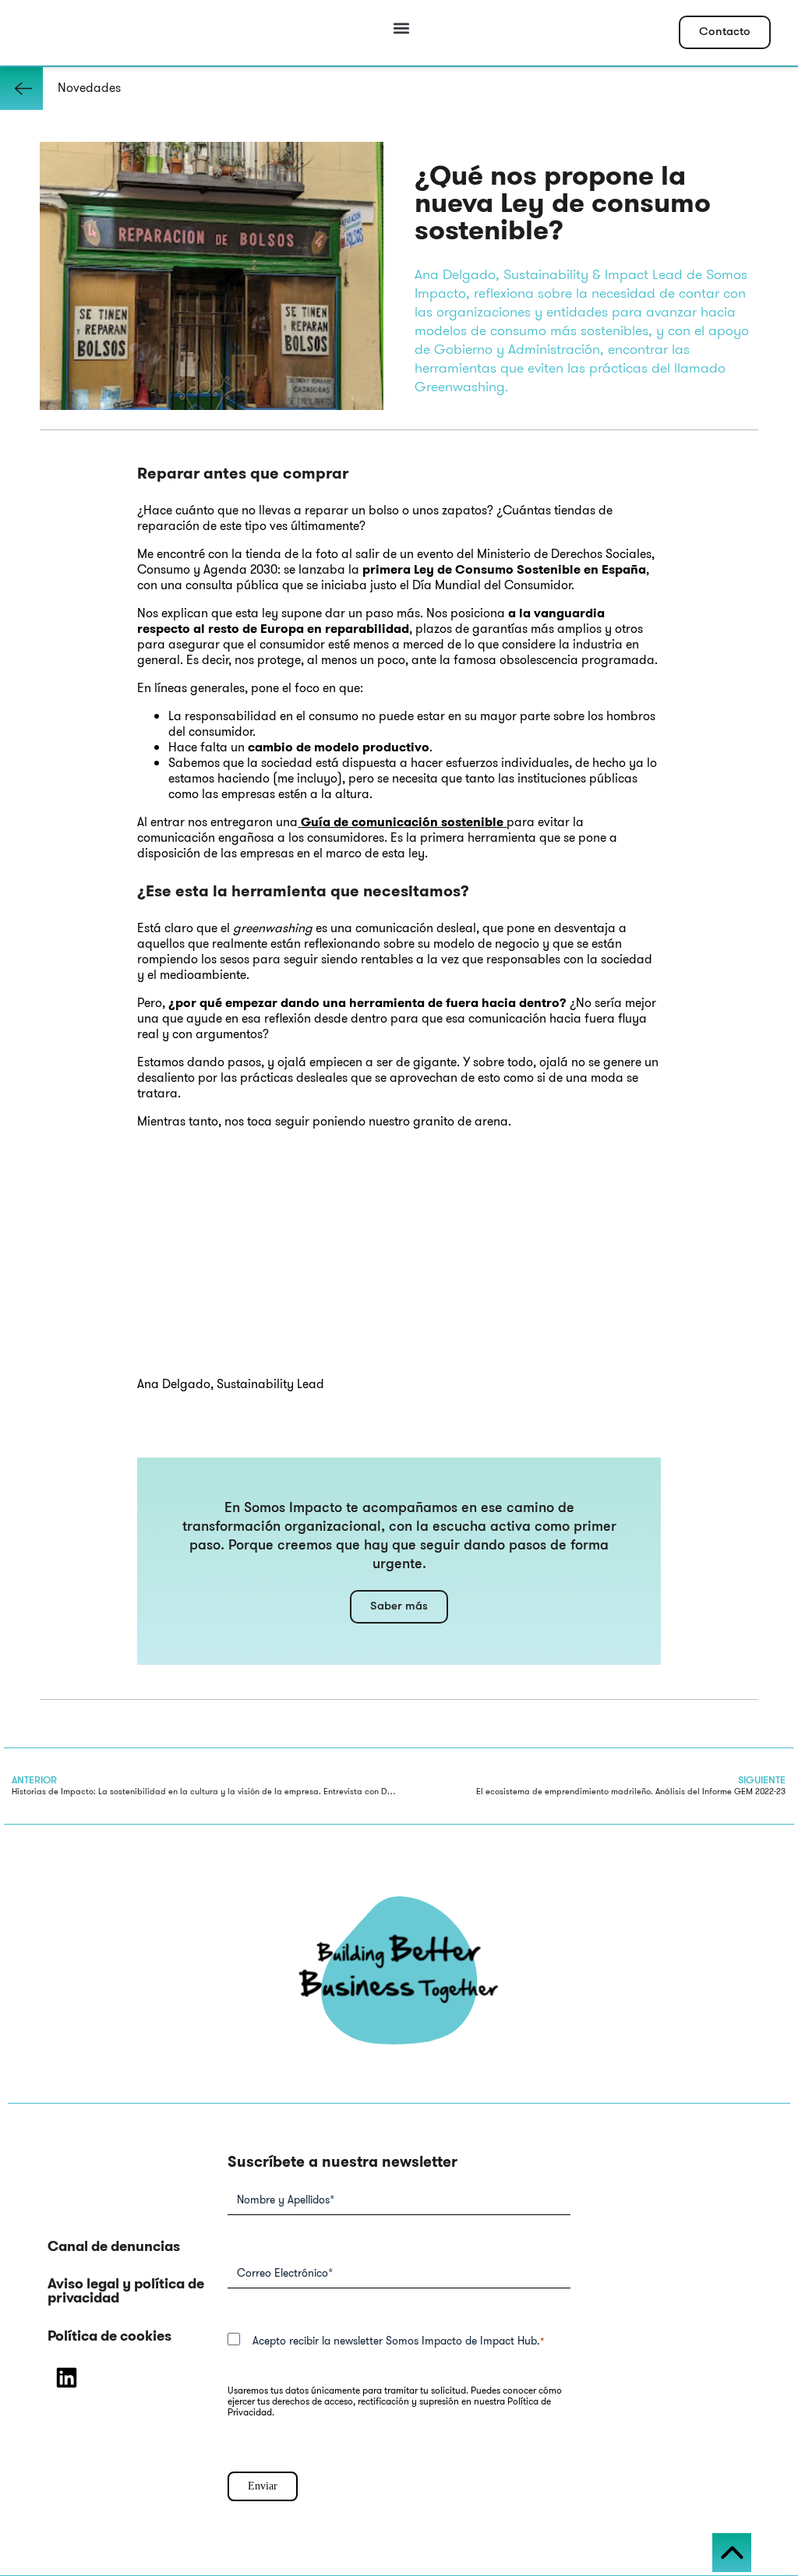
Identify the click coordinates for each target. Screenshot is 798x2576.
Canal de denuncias (114, 2246)
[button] (402, 28)
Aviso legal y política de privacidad (126, 2291)
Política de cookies (109, 2336)
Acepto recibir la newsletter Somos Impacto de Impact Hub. (399, 2341)
